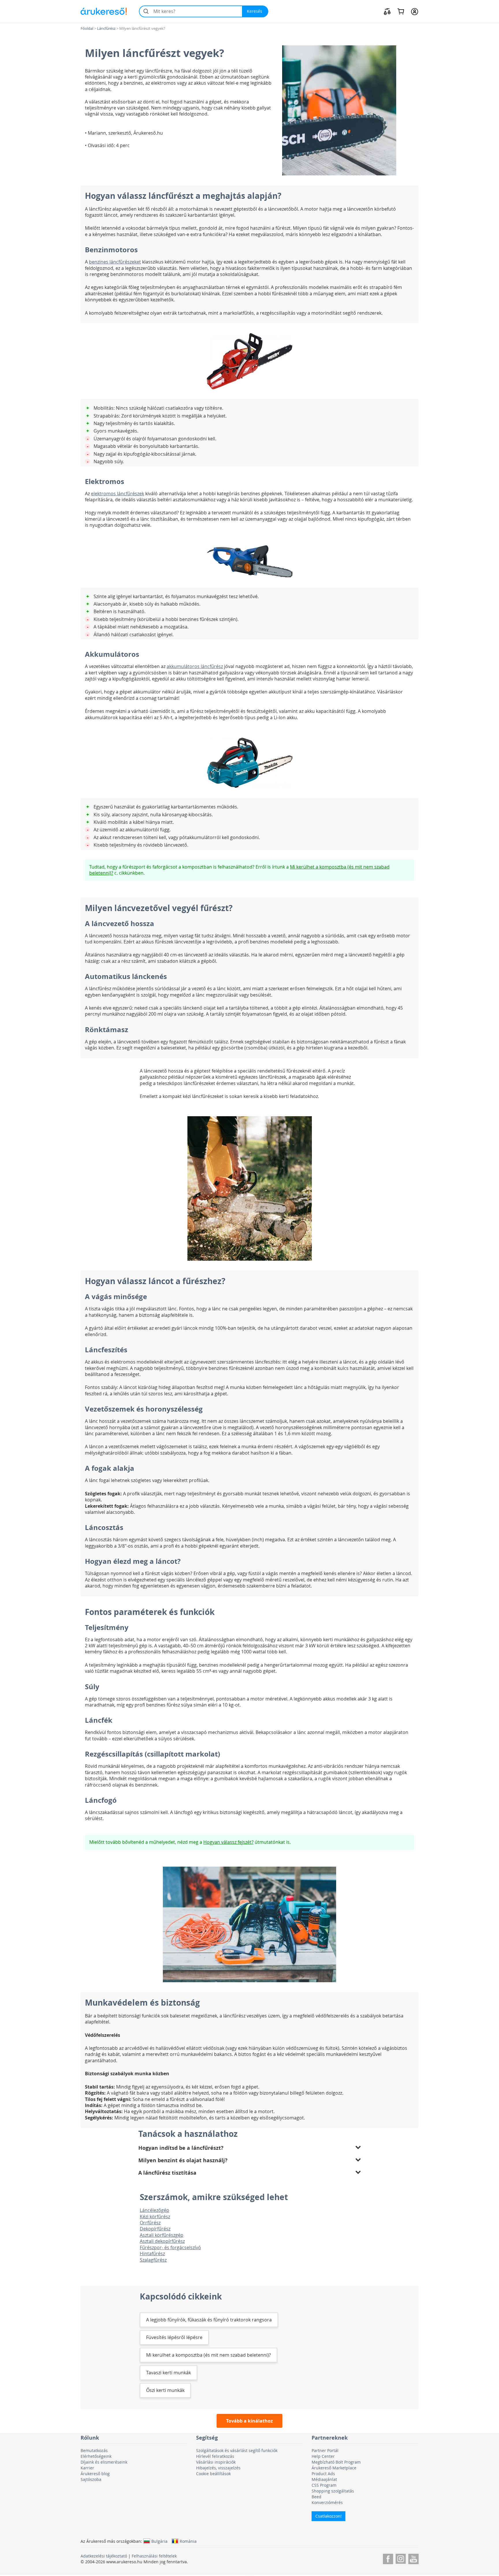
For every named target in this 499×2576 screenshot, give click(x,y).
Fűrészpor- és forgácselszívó (170, 2247)
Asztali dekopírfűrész (162, 2241)
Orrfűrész (150, 2223)
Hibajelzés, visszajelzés (218, 2468)
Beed (316, 2497)
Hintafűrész (152, 2254)
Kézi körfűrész (155, 2217)
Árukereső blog (95, 2474)
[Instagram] (401, 2558)
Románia (188, 2541)
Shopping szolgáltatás (333, 2491)
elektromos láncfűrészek (118, 494)
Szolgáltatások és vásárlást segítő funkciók (237, 2450)
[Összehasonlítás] (387, 11)
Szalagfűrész (153, 2260)
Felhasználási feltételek (154, 2556)
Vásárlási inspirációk (216, 2462)
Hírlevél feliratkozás (215, 2456)
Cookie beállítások (213, 2474)
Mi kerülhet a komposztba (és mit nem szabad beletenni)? (208, 2355)
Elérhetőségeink (96, 2456)
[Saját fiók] (415, 11)
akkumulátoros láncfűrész (195, 666)
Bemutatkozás (94, 2450)
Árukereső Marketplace (334, 2468)
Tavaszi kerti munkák (168, 2373)
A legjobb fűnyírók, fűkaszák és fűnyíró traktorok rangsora (209, 2320)
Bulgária (159, 2541)
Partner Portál (325, 2450)
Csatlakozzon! (328, 2516)
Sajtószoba (91, 2479)
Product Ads (323, 2474)
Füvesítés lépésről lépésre (174, 2337)
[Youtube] (413, 2558)
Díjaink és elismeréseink (104, 2462)
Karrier (87, 2468)
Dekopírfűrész (155, 2229)
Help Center (323, 2456)
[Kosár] (401, 11)
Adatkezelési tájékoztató (104, 2556)
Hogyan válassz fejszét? (228, 1842)
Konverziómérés (327, 2502)
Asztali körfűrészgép (162, 2235)
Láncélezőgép (154, 2210)
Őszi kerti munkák (165, 2390)
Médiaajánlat (324, 2479)
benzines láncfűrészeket (115, 262)
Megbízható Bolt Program (336, 2462)
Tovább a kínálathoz (249, 2421)
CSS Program (324, 2485)
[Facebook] (388, 2558)
